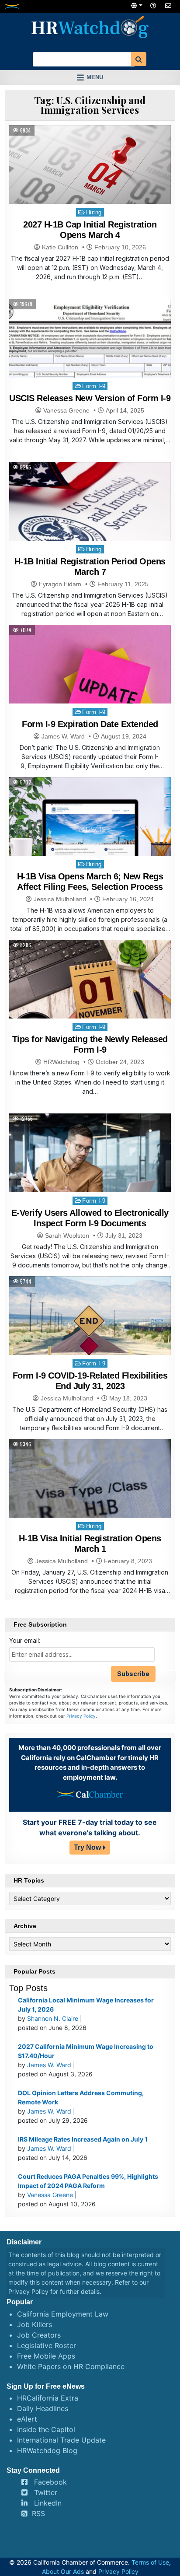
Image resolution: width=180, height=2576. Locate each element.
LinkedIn (48, 2503)
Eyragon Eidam (60, 584)
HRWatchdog (61, 1062)
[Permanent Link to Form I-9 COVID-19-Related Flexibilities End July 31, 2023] (90, 1337)
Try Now (87, 1847)
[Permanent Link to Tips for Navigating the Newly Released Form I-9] (90, 1000)
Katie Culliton (60, 247)
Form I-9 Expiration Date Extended (90, 724)
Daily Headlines (43, 2408)
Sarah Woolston (67, 1235)
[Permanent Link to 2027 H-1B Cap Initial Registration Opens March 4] (90, 171)
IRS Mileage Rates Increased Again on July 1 (83, 2139)
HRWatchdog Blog (47, 2450)
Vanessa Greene (66, 410)
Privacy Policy (81, 1716)
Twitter (46, 2492)
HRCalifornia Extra (48, 2398)
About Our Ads (63, 2571)
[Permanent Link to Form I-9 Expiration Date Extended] (90, 685)
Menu (95, 77)
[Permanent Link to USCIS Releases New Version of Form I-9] (90, 359)
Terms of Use (150, 2562)
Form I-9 (94, 386)
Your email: (25, 1640)
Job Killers (35, 2324)
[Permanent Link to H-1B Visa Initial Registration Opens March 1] (90, 1500)
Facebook (50, 2482)
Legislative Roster (47, 2345)
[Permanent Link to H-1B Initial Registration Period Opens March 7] (90, 523)
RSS (38, 2513)
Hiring (94, 212)
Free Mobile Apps (46, 2356)
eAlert (27, 2419)
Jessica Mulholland (60, 899)
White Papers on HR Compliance (71, 2366)
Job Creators (39, 2335)
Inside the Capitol (46, 2429)
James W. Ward (63, 736)
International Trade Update (61, 2440)
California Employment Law (63, 2314)
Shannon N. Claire (53, 2018)
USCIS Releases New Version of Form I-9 (90, 398)
